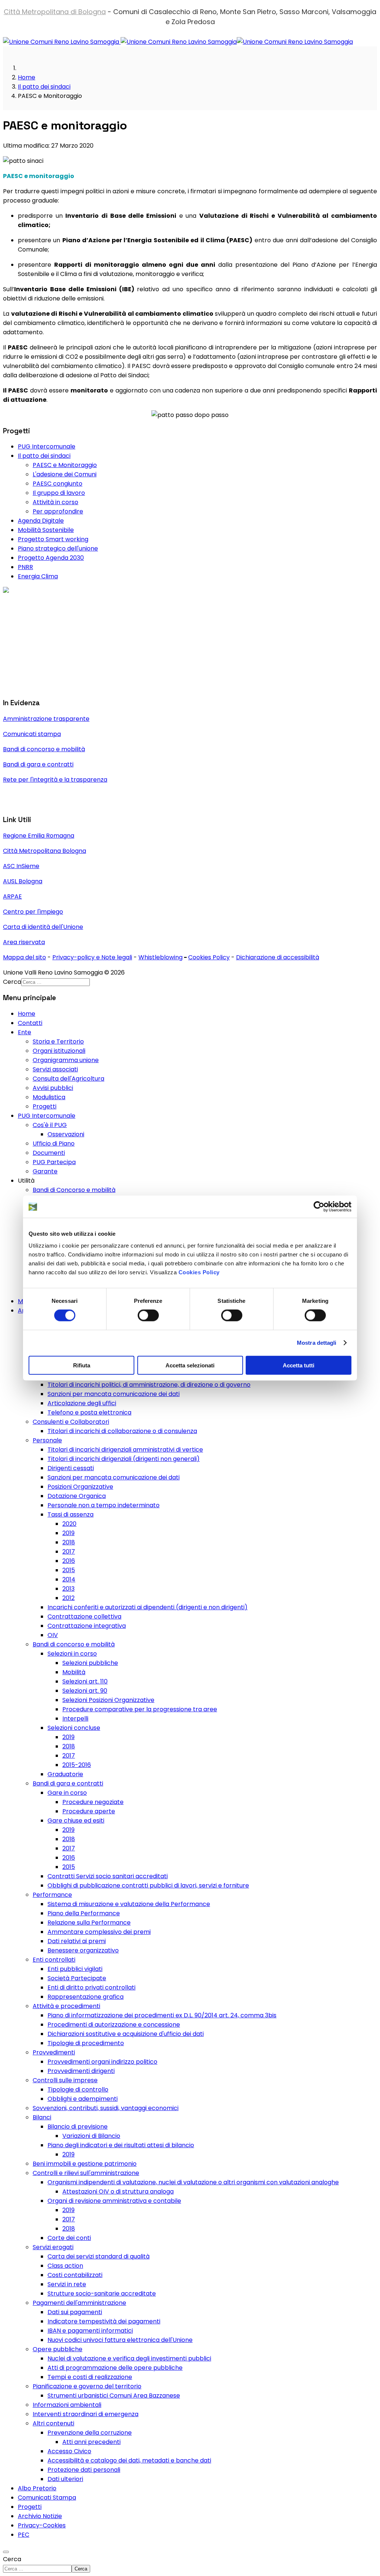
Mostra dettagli (317, 1343)
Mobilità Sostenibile (46, 530)
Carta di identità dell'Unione (43, 927)
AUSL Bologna (23, 881)
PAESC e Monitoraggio (65, 465)
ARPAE (12, 896)
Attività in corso (55, 502)
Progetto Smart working (53, 539)
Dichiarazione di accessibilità (278, 957)
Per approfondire (58, 511)
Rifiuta (82, 1365)
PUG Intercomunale (47, 446)
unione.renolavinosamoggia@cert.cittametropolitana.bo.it (102, 687)
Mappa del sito (24, 957)
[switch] (148, 1315)
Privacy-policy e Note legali (92, 957)
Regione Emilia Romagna (39, 836)
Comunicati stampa (32, 734)
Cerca (12, 2559)
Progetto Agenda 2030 (51, 558)
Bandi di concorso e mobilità (44, 749)
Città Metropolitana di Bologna (55, 12)
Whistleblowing (160, 957)
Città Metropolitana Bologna (45, 851)
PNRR (25, 567)
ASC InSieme (21, 866)
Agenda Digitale (41, 521)
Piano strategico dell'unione (58, 548)
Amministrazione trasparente (46, 719)
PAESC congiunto (58, 484)
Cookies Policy (199, 1272)
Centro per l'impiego (33, 912)
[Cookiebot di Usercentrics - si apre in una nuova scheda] (319, 1207)
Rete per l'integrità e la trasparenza (55, 780)
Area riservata (24, 942)
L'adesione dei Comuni (65, 474)
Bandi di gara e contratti (38, 764)
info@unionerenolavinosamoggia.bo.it (58, 644)
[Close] (6, 2552)
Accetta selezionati (190, 1365)
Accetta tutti (299, 1365)
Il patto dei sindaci (44, 456)
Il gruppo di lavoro (59, 493)
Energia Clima (38, 576)
